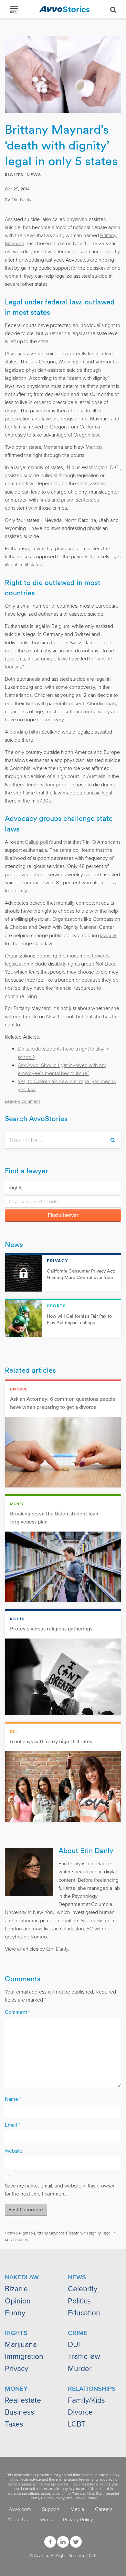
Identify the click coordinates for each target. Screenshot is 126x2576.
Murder (80, 2369)
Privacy (16, 2369)
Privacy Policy (53, 2498)
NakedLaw (22, 2277)
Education (84, 2313)
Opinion (18, 2301)
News (34, 175)
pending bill (22, 732)
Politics (79, 2301)
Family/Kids (86, 2400)
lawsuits (109, 936)
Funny (15, 2313)
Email (12, 2125)
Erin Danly (21, 200)
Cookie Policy (85, 2498)
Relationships (92, 2389)
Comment (17, 2012)
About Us (18, 2520)
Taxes (14, 2424)
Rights (14, 175)
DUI (74, 2345)
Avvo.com (20, 2509)
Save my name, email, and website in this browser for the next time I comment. (60, 2190)
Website (14, 2151)
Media (77, 2509)
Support (51, 2509)
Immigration (24, 2357)
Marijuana (21, 2345)
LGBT (77, 2424)
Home (10, 2233)
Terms (45, 2520)
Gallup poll (36, 842)
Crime (78, 2333)
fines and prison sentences (69, 500)
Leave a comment (22, 1101)
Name (13, 2099)
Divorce (80, 2412)
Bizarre (16, 2289)
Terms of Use (83, 2494)
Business (20, 2412)
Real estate (23, 2400)
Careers (104, 2509)
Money (16, 2389)
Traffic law (84, 2357)
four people (59, 785)
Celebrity (83, 2289)
